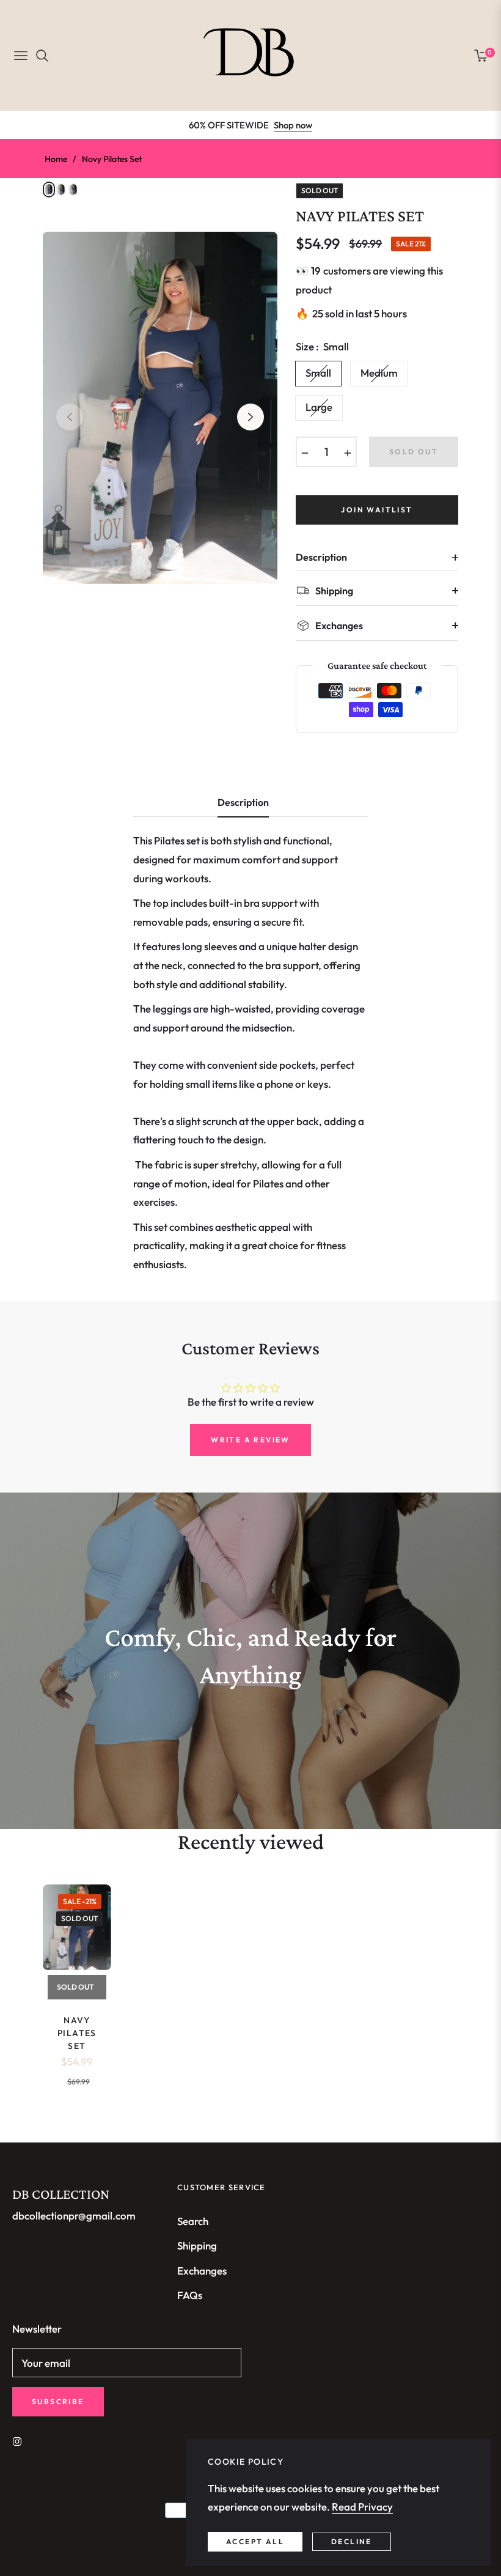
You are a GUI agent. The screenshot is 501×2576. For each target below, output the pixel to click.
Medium (379, 373)
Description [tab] (243, 803)
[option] (160, 408)
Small (318, 373)
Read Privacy (362, 2507)
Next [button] (250, 417)
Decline (352, 2541)
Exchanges (202, 2271)
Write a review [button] (250, 1440)
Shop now (293, 125)
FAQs (190, 2295)
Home (56, 159)
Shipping (197, 2246)
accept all (255, 2541)
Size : (322, 346)
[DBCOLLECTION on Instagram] (20, 2441)
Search (193, 2221)
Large (319, 407)
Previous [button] (70, 417)
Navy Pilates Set (77, 2033)
